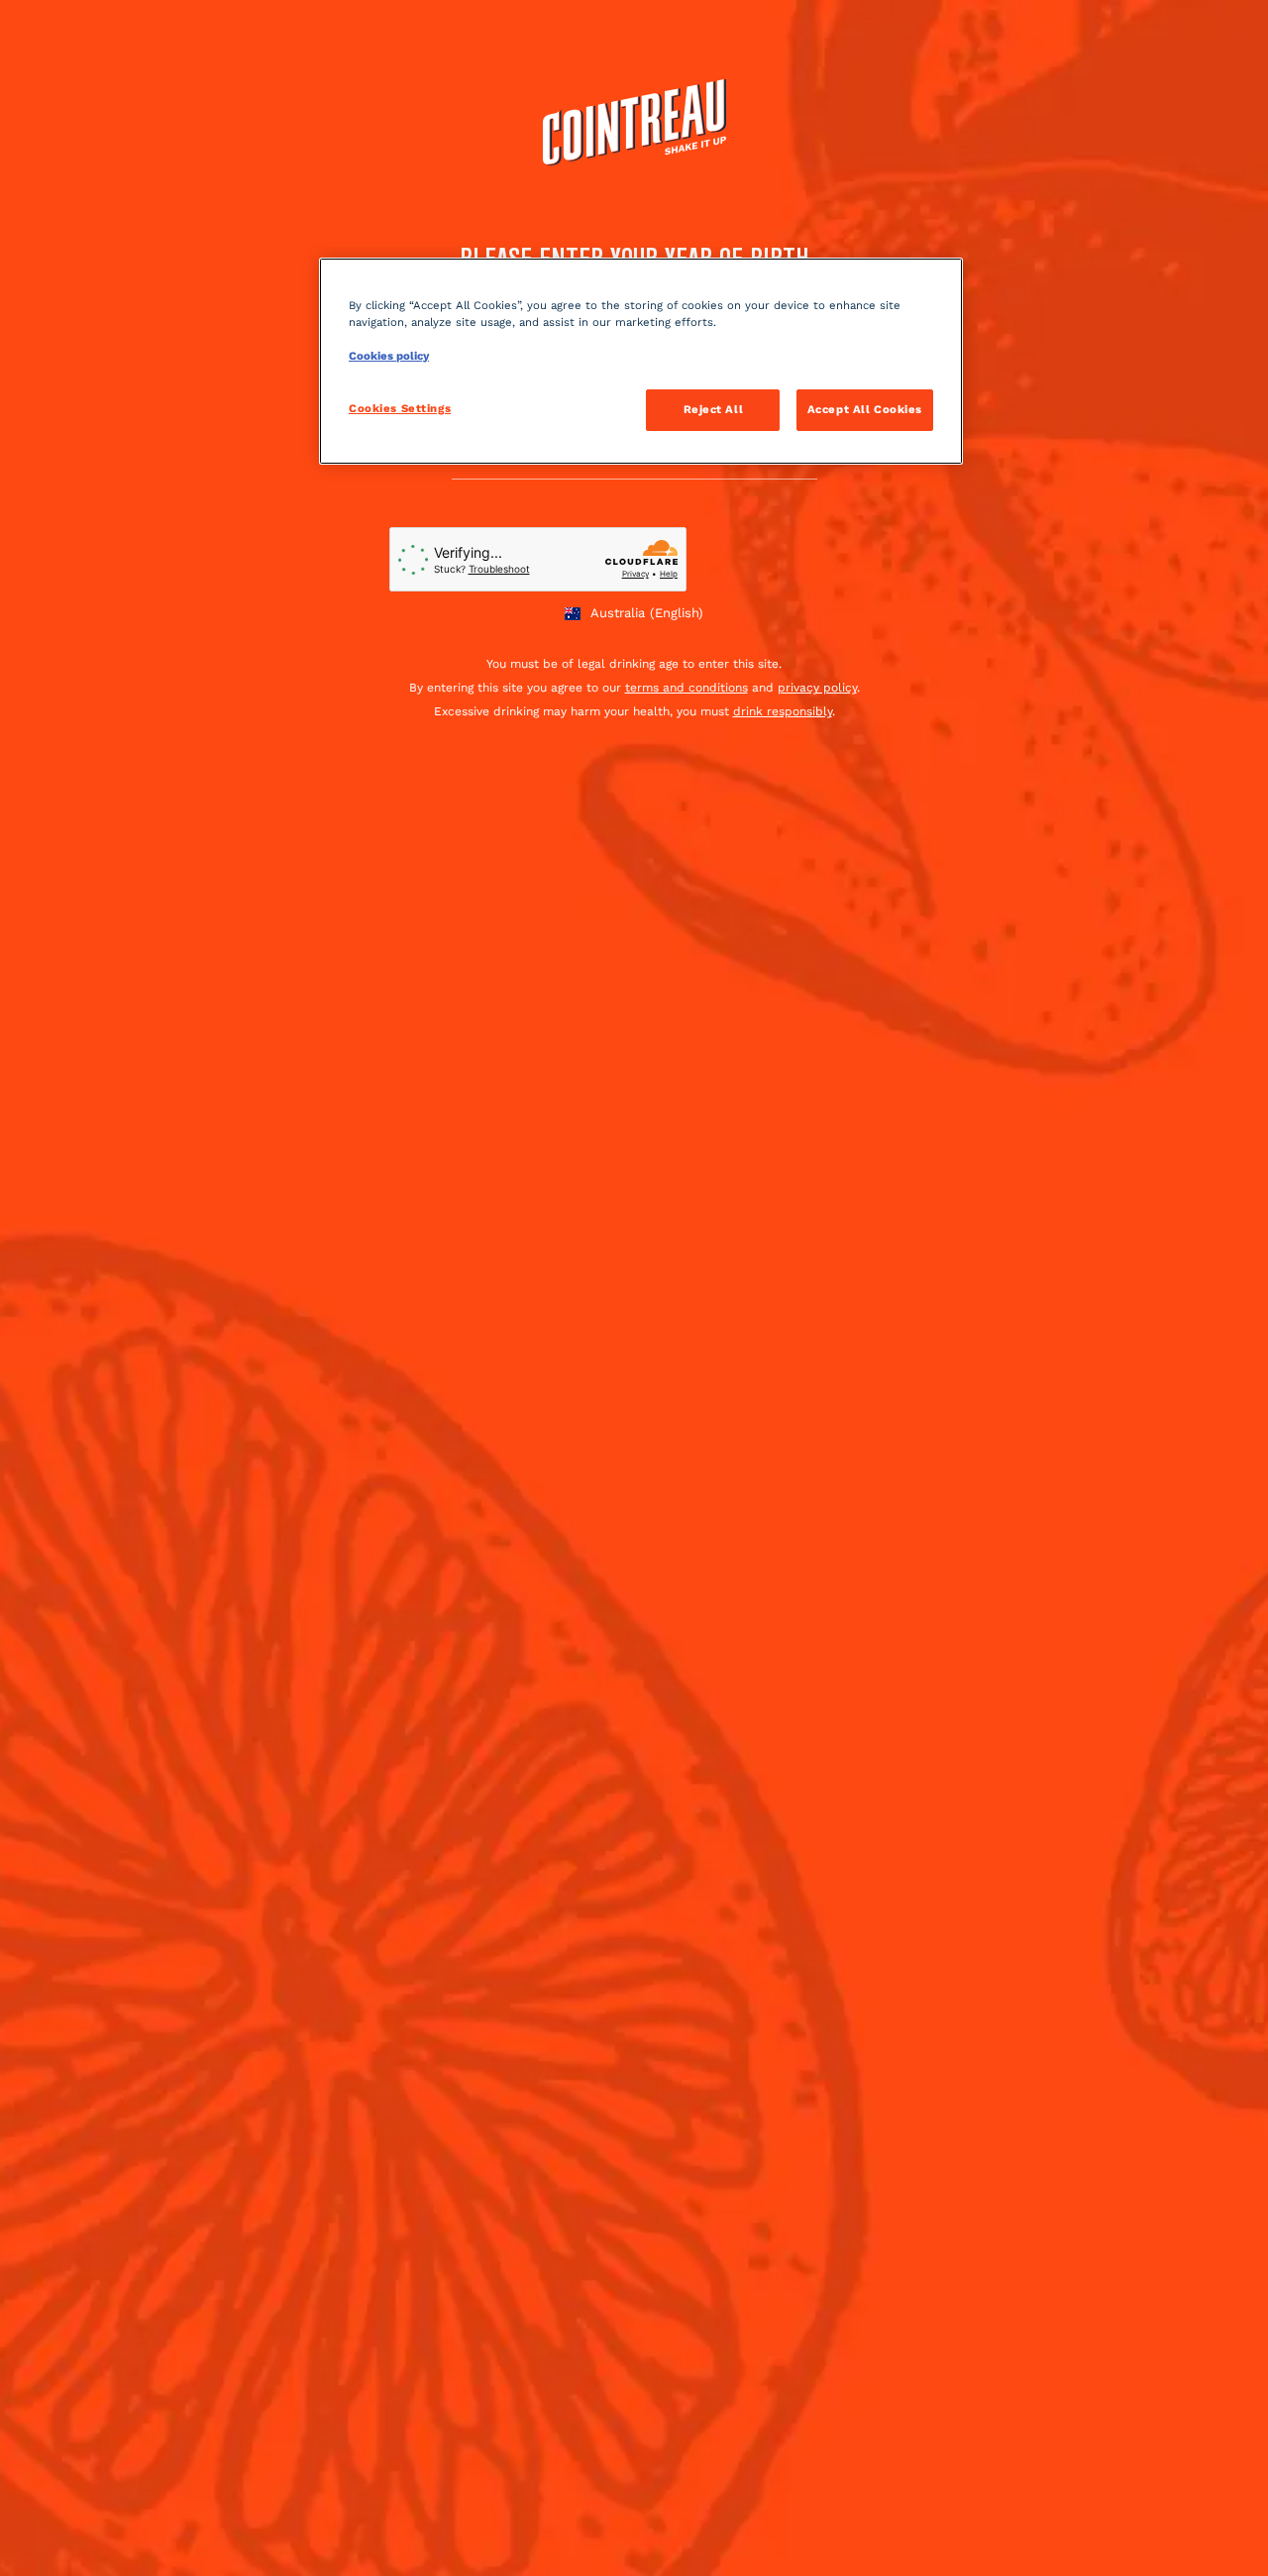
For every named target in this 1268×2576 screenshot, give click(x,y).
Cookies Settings (400, 408)
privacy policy (817, 688)
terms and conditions (687, 688)
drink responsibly (783, 711)
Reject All (714, 409)
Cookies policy (389, 356)
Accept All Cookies (865, 409)
